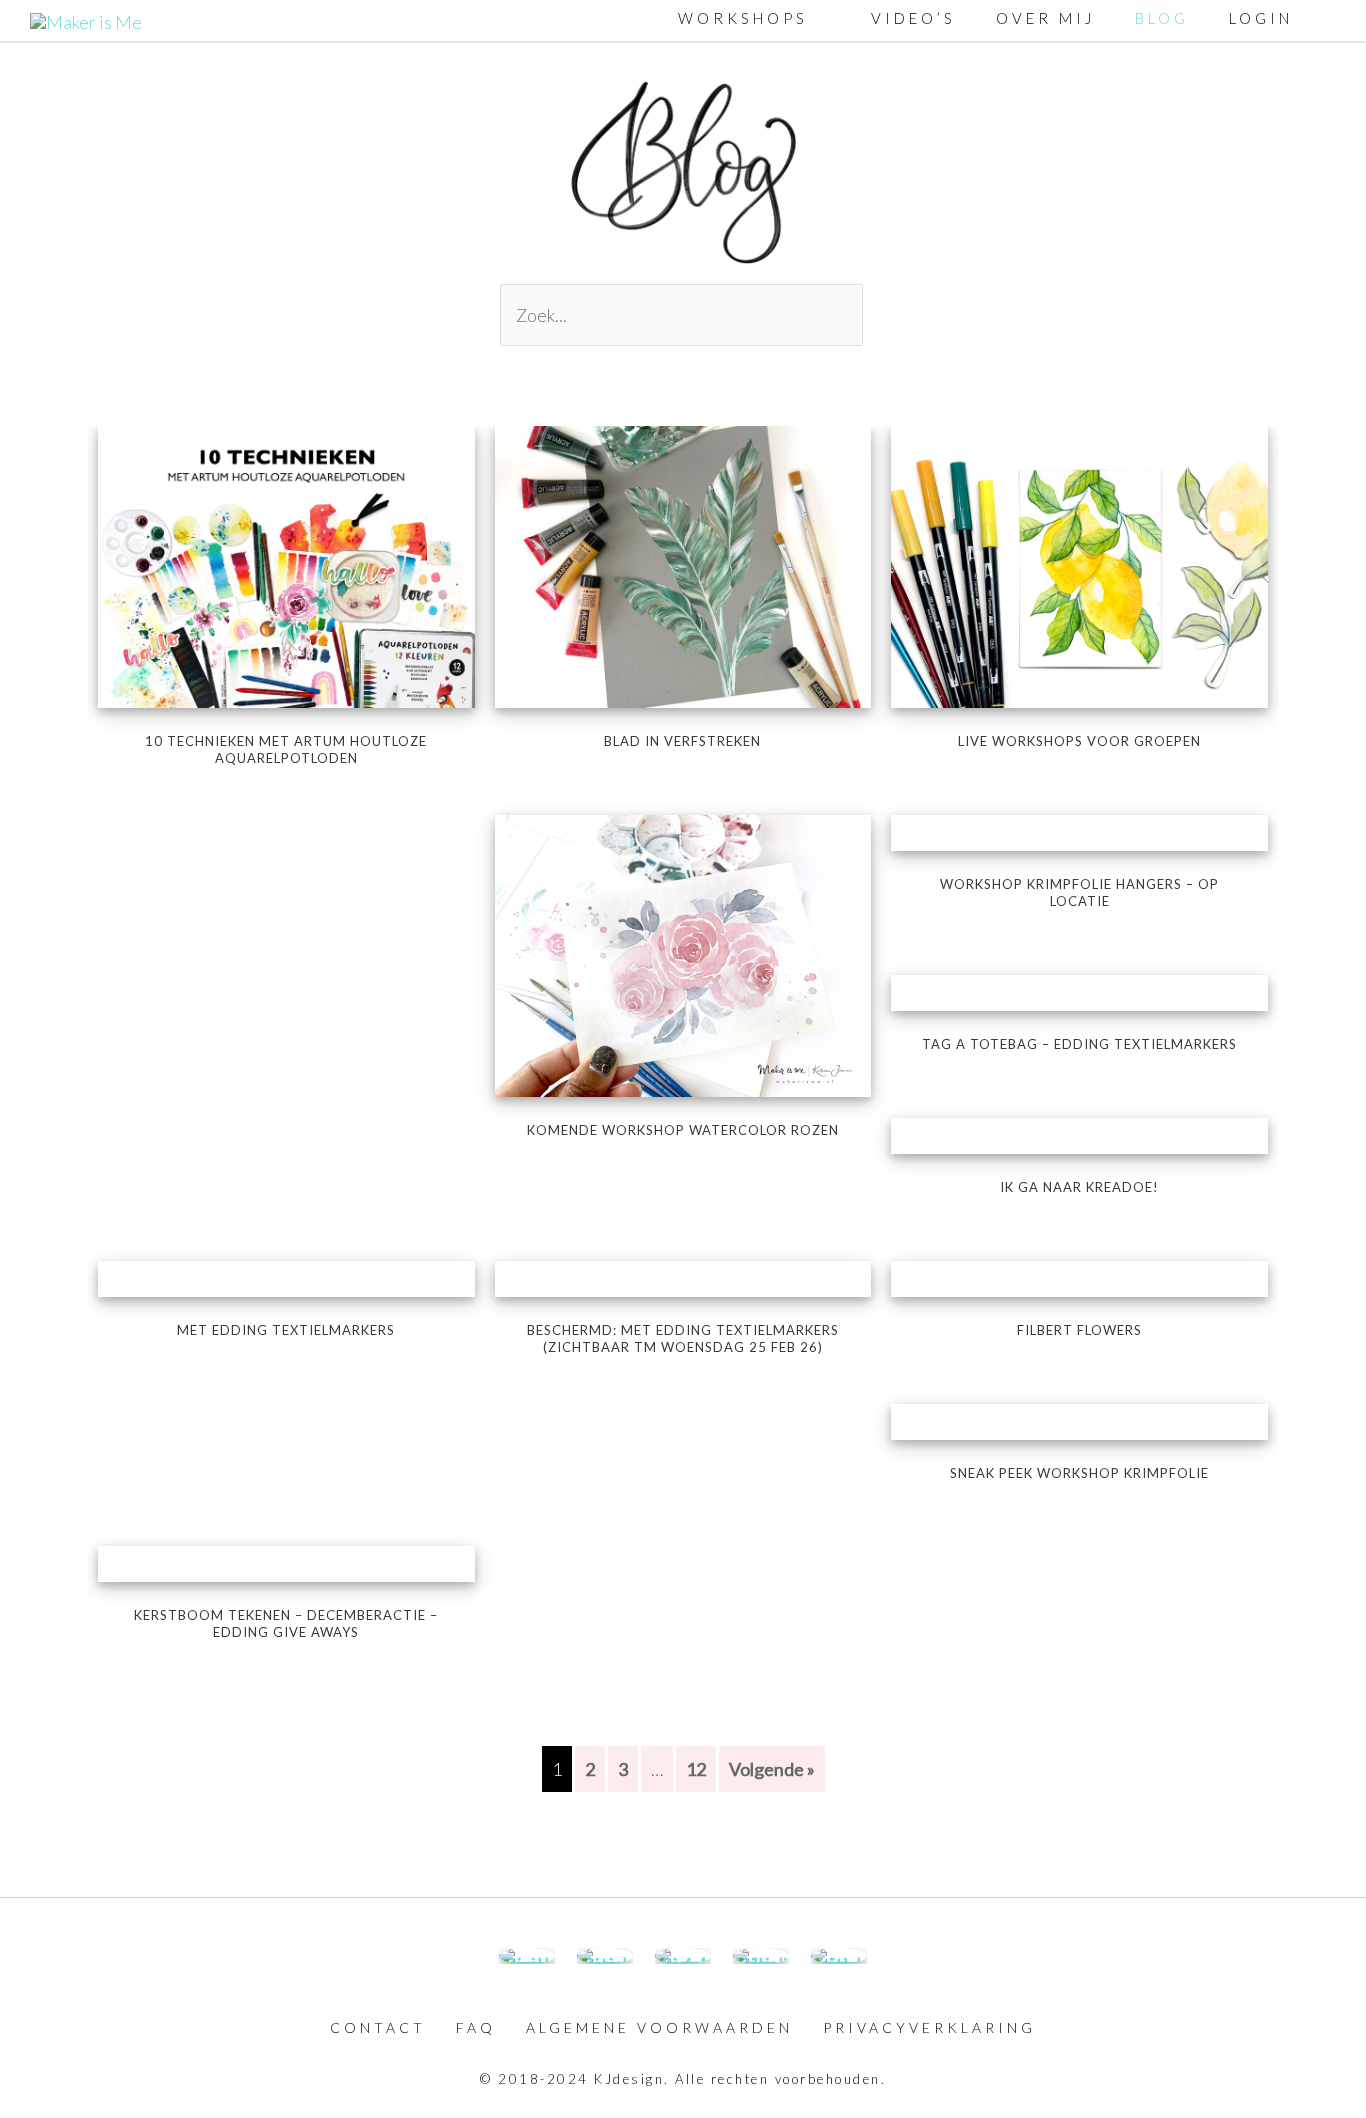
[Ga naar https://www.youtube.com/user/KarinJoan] (683, 1956)
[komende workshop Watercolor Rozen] (683, 954)
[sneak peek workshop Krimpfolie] (1079, 1422)
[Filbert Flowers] (1079, 1279)
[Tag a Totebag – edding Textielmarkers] (1079, 993)
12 (696, 1769)
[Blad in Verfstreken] (683, 564)
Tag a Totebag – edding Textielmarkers (1079, 1044)
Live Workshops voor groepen (1079, 741)
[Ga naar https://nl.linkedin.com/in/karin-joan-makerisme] (761, 1956)
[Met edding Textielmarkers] (286, 1279)
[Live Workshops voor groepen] (1079, 564)
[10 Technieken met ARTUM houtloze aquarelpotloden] (286, 564)
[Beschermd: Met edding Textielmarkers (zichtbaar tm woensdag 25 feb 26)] (683, 1279)
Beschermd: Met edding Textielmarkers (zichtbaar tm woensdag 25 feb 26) (683, 1338)
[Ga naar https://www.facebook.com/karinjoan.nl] (527, 1956)
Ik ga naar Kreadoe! (1079, 1187)
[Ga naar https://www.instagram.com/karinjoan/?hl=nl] (605, 1956)
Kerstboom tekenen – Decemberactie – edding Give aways (286, 1623)
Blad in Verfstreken (682, 741)
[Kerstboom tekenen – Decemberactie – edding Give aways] (286, 1564)
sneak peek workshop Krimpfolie (1079, 1473)
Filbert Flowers (1079, 1330)
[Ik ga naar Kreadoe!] (1079, 1136)
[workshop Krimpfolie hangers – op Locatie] (1079, 833)
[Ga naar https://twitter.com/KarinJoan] (839, 1956)
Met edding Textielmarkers (286, 1330)
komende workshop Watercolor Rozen (683, 1130)
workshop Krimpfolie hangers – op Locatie (1079, 892)
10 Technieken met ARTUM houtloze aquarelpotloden (286, 749)
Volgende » (772, 1769)
